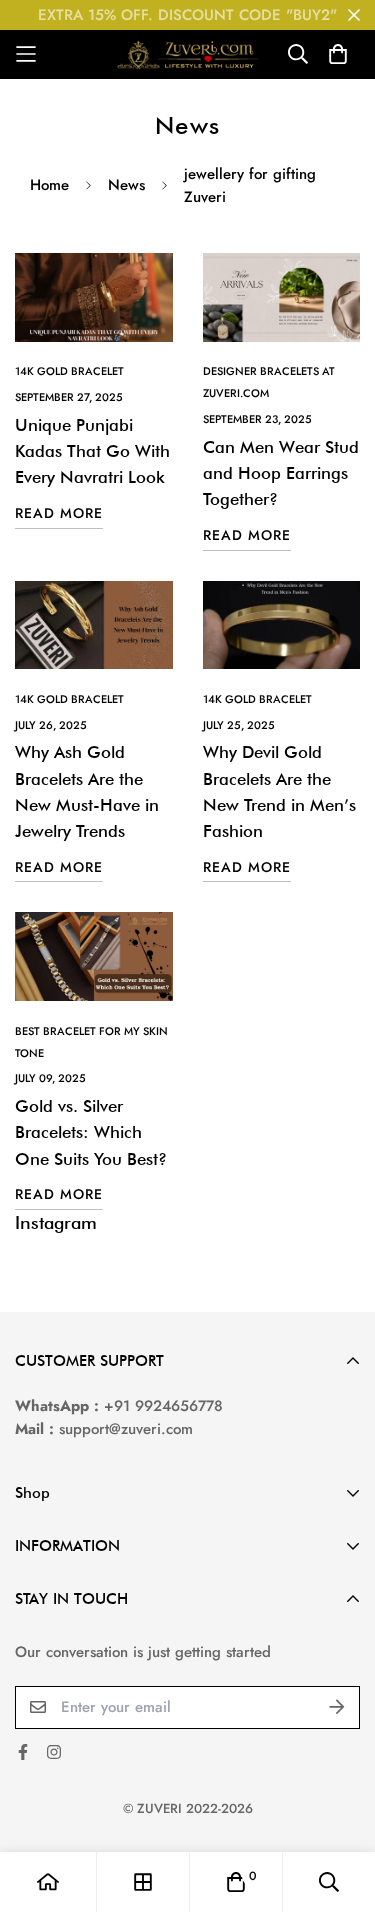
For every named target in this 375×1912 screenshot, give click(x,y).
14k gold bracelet (69, 371)
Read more (59, 513)
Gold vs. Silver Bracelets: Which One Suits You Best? (91, 1132)
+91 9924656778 (163, 1406)
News (126, 185)
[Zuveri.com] (187, 54)
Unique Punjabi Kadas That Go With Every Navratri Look (92, 451)
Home (49, 185)
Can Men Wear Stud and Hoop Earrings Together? (281, 473)
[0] (236, 1882)
